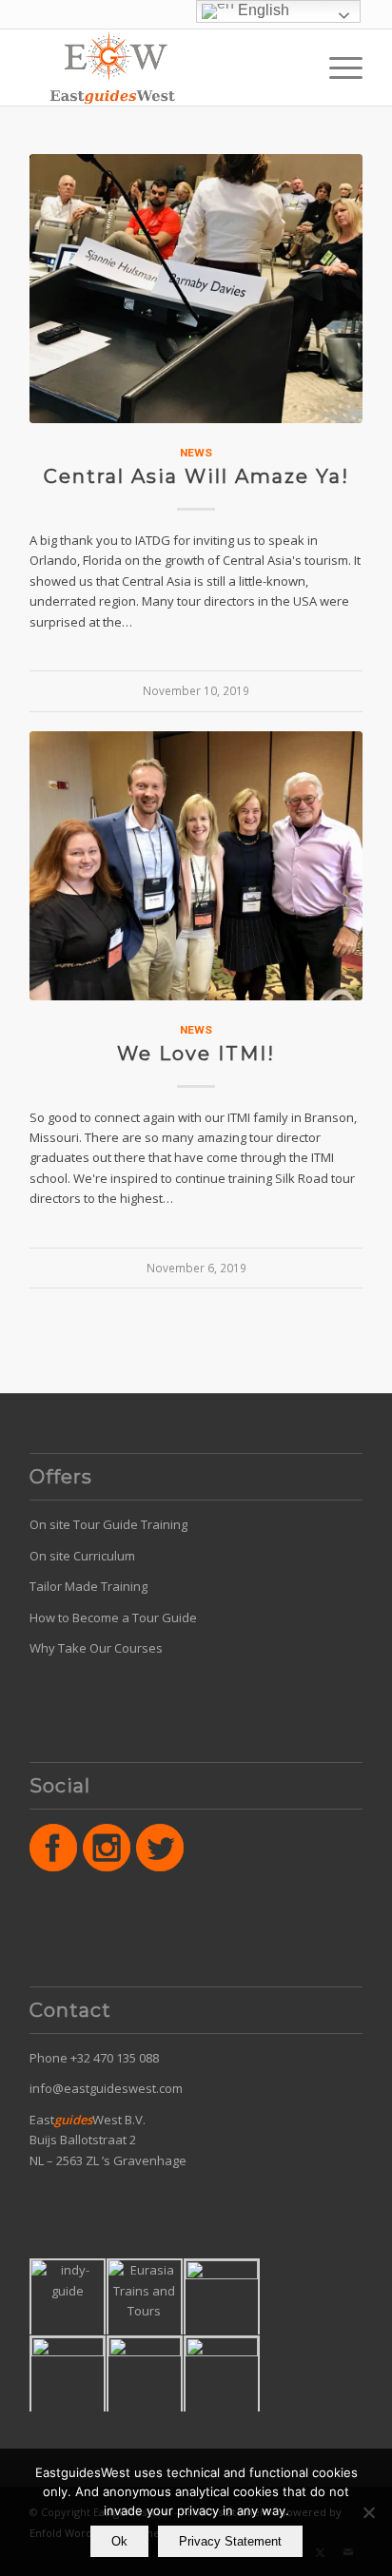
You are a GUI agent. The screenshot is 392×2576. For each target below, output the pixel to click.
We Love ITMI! (196, 1054)
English (262, 10)
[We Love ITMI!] (196, 866)
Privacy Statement (230, 2541)
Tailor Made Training (88, 1586)
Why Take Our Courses (96, 1648)
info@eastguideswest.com (106, 2088)
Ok (119, 2541)
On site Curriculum (82, 1556)
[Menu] (336, 68)
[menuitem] (336, 68)
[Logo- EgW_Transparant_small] (163, 68)
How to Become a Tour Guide (113, 1617)
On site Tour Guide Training (108, 1524)
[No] (368, 2512)
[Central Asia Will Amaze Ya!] (196, 289)
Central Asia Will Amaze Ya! (196, 476)
